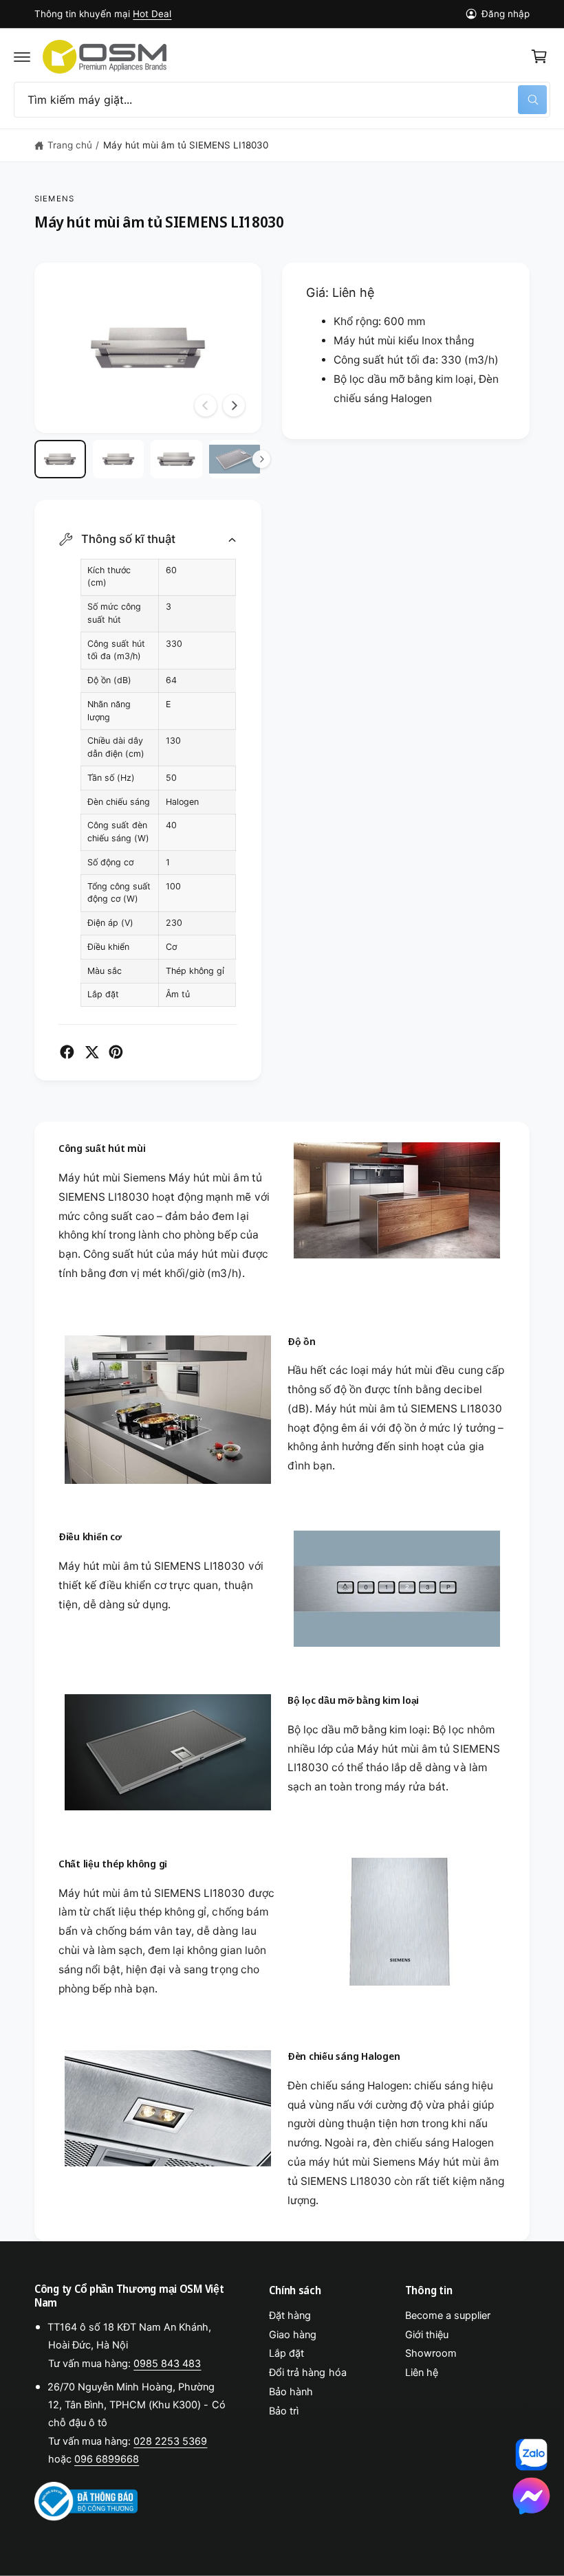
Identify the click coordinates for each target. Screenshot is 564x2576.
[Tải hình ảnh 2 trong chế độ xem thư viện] (119, 459)
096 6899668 (107, 2459)
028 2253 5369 (170, 2441)
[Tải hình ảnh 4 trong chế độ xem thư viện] (235, 459)
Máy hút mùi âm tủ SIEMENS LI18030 (186, 145)
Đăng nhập (506, 14)
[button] (22, 56)
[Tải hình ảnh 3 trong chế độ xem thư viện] (176, 459)
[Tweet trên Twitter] (92, 1052)
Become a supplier (448, 2316)
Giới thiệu (427, 2335)
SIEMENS (54, 199)
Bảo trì (284, 2411)
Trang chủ (70, 145)
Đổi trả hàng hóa (307, 2373)
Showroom (431, 2353)
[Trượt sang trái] (206, 406)
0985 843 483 (167, 2364)
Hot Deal (152, 14)
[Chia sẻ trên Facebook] (67, 1052)
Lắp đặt (286, 2353)
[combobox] (282, 100)
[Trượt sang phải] (234, 406)
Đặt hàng (290, 2316)
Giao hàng (293, 2335)
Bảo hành (291, 2392)
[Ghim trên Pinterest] (116, 1052)
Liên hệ (422, 2373)
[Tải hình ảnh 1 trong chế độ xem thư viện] (60, 459)
